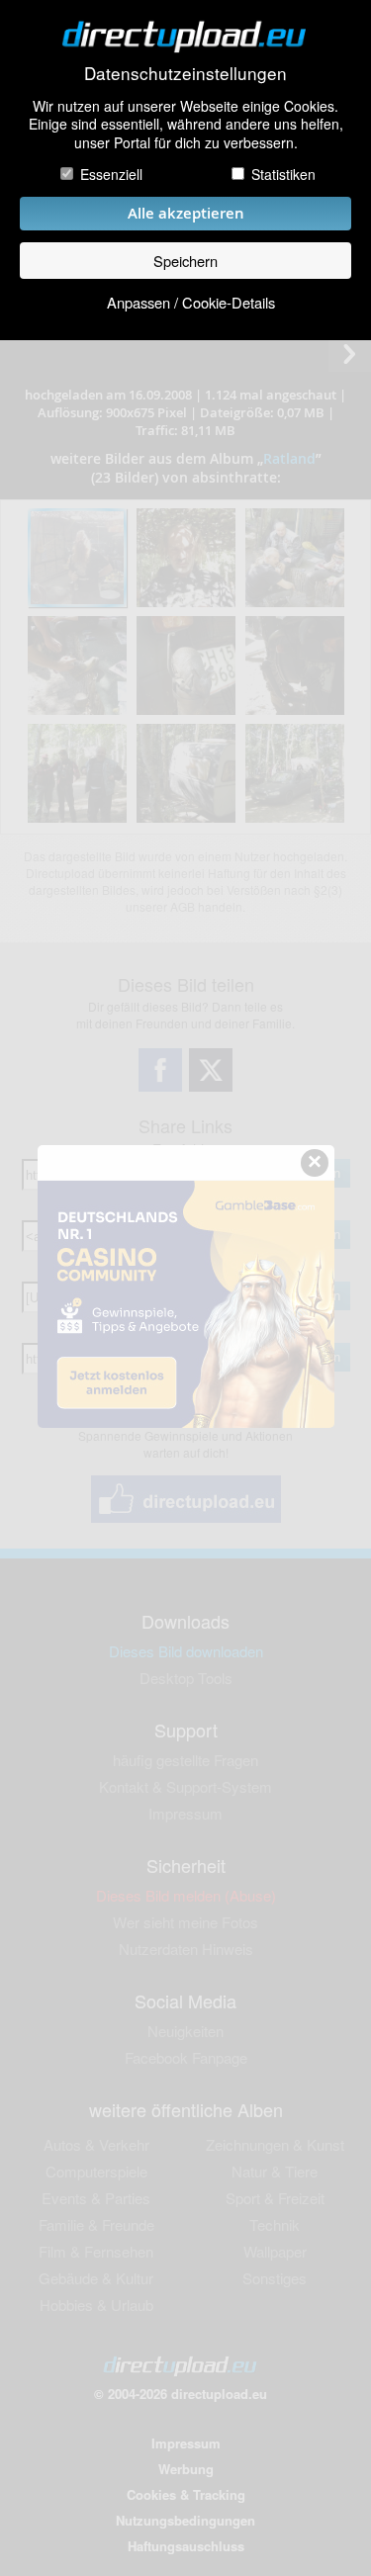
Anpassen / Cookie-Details (191, 302)
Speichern (185, 261)
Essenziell (111, 174)
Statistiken (283, 174)
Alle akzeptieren (186, 213)
